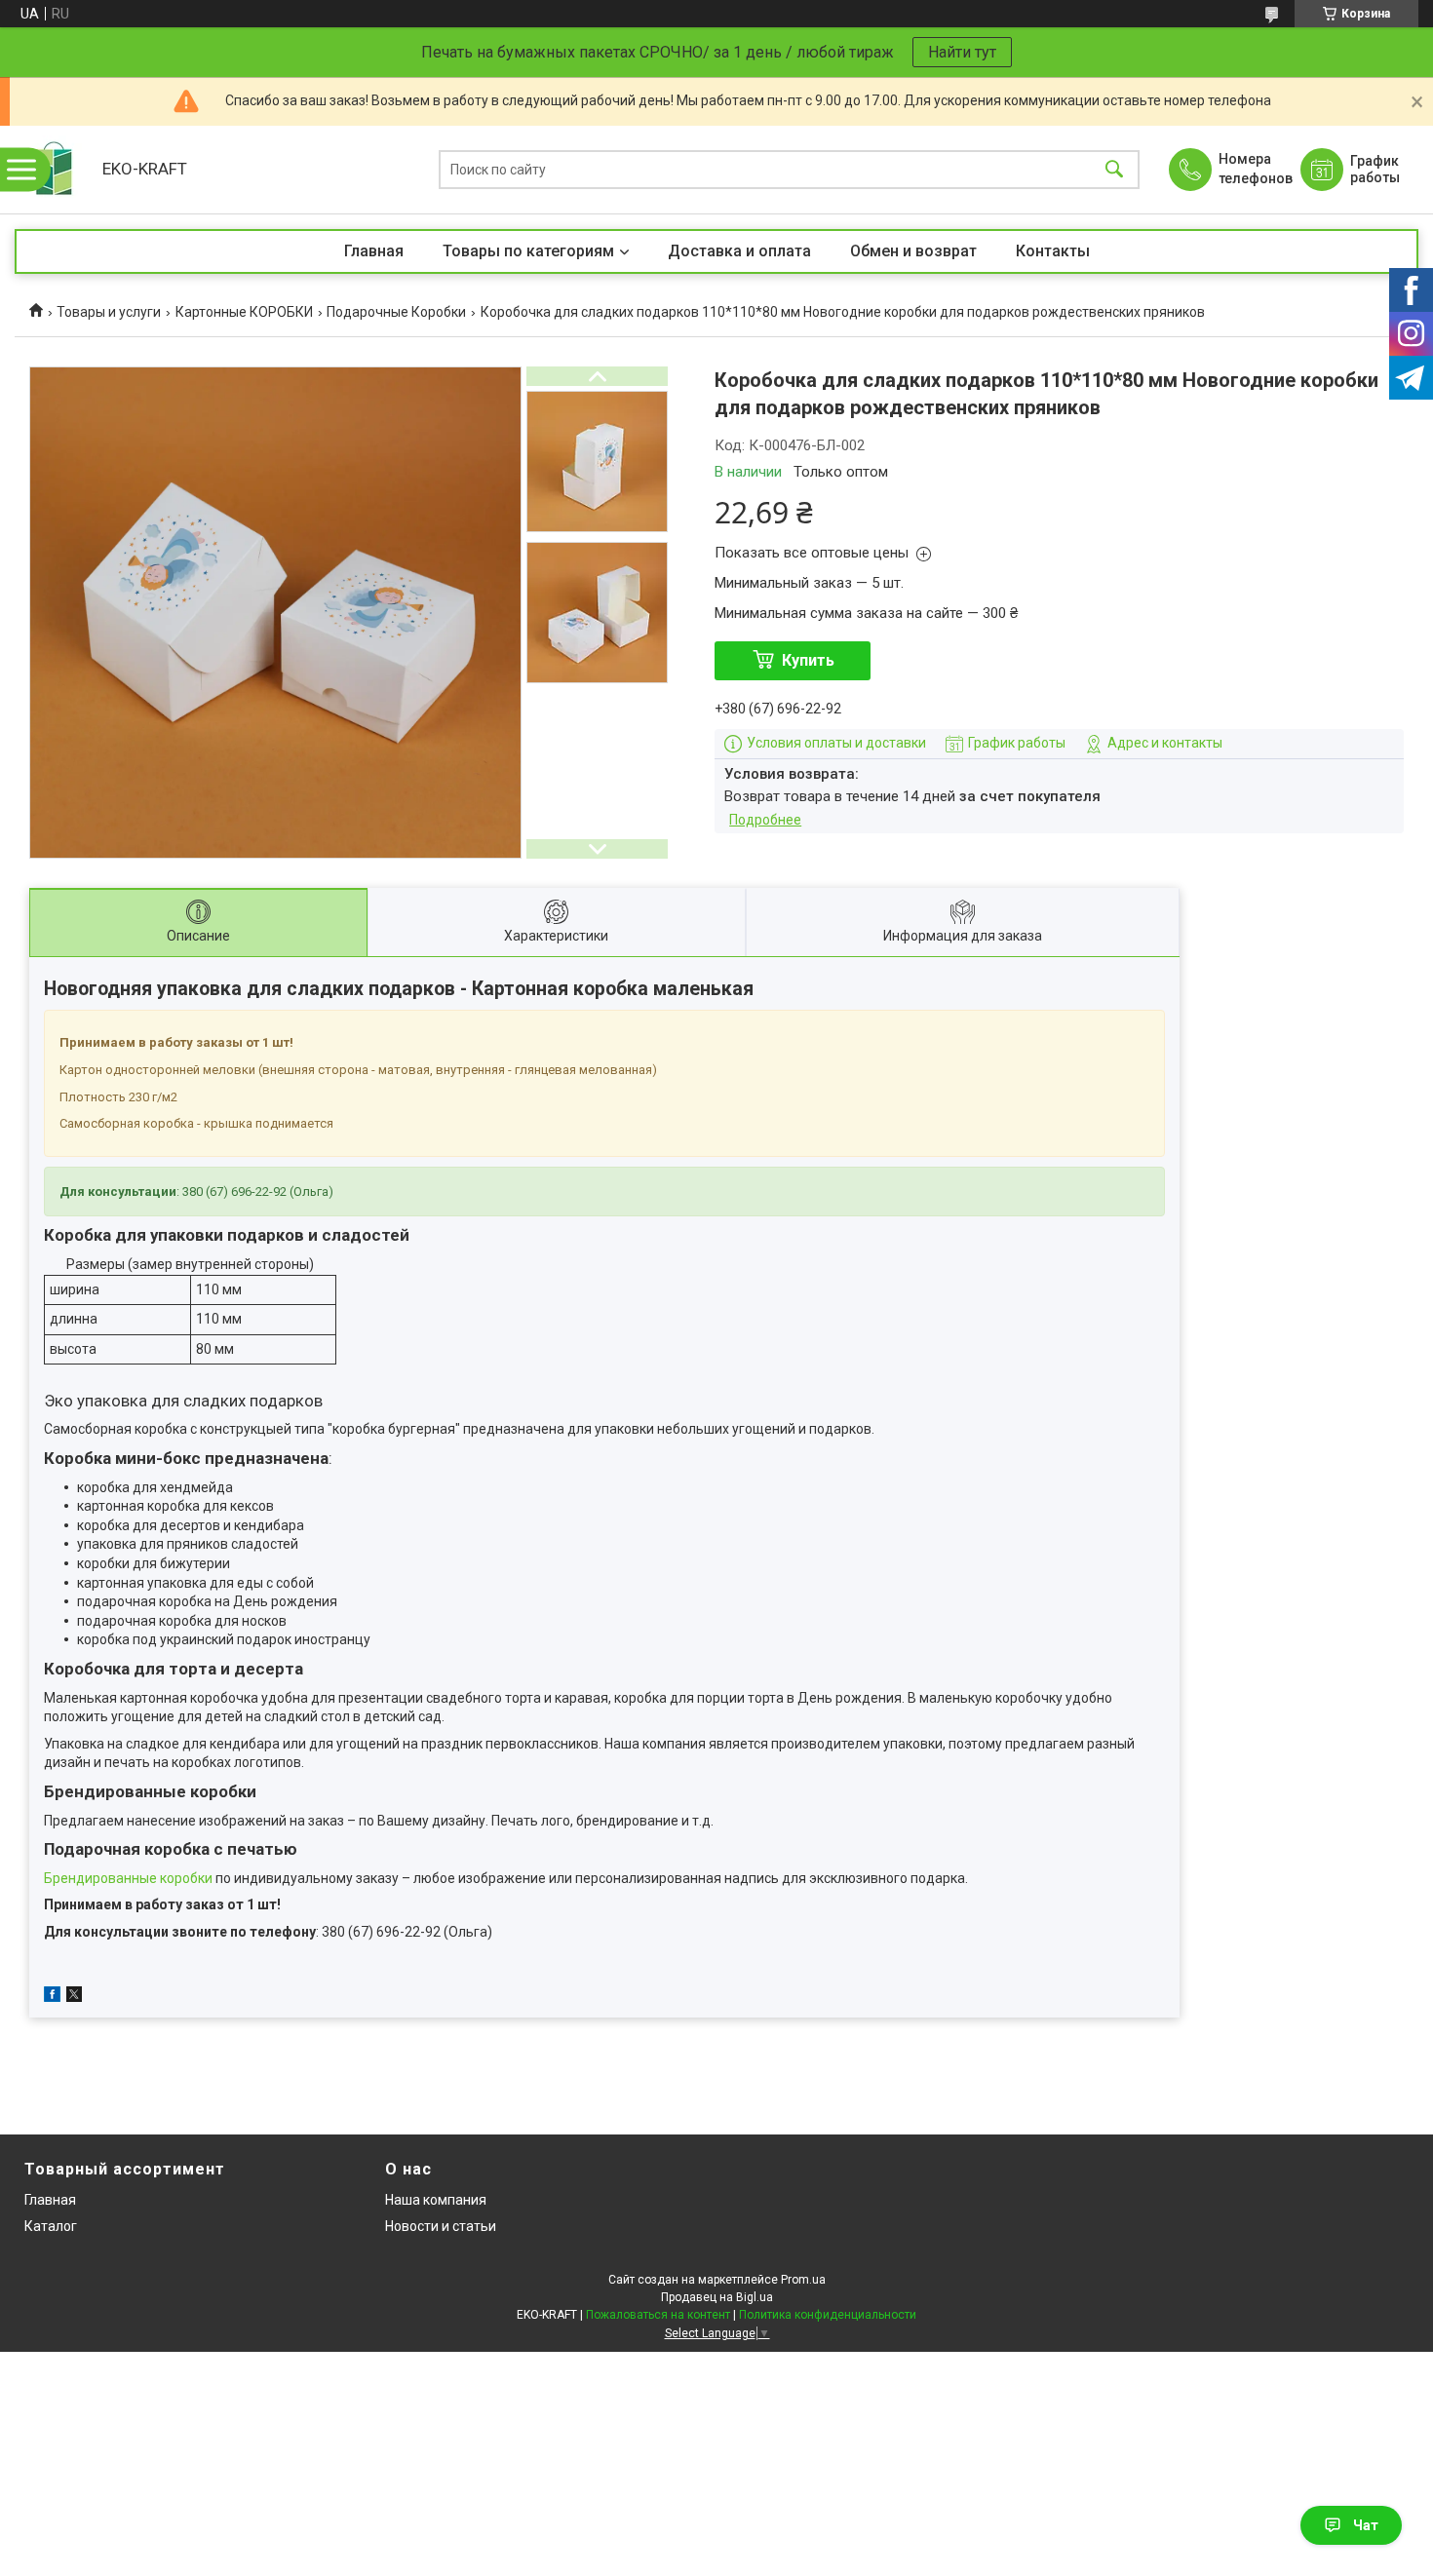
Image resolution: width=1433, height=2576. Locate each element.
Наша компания (436, 2200)
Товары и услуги (109, 312)
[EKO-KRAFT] (54, 170)
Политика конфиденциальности (828, 2315)
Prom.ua (803, 2280)
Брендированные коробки (128, 1878)
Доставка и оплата (739, 251)
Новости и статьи (441, 2226)
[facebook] (52, 1997)
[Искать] (1114, 170)
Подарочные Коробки (396, 312)
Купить (808, 660)
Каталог (51, 2226)
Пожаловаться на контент (658, 2315)
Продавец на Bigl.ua (717, 2297)
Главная (374, 251)
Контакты (1053, 251)
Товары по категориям (528, 251)
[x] (74, 1997)
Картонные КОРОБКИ (244, 312)
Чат (1366, 2525)
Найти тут (962, 52)
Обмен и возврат (913, 251)
